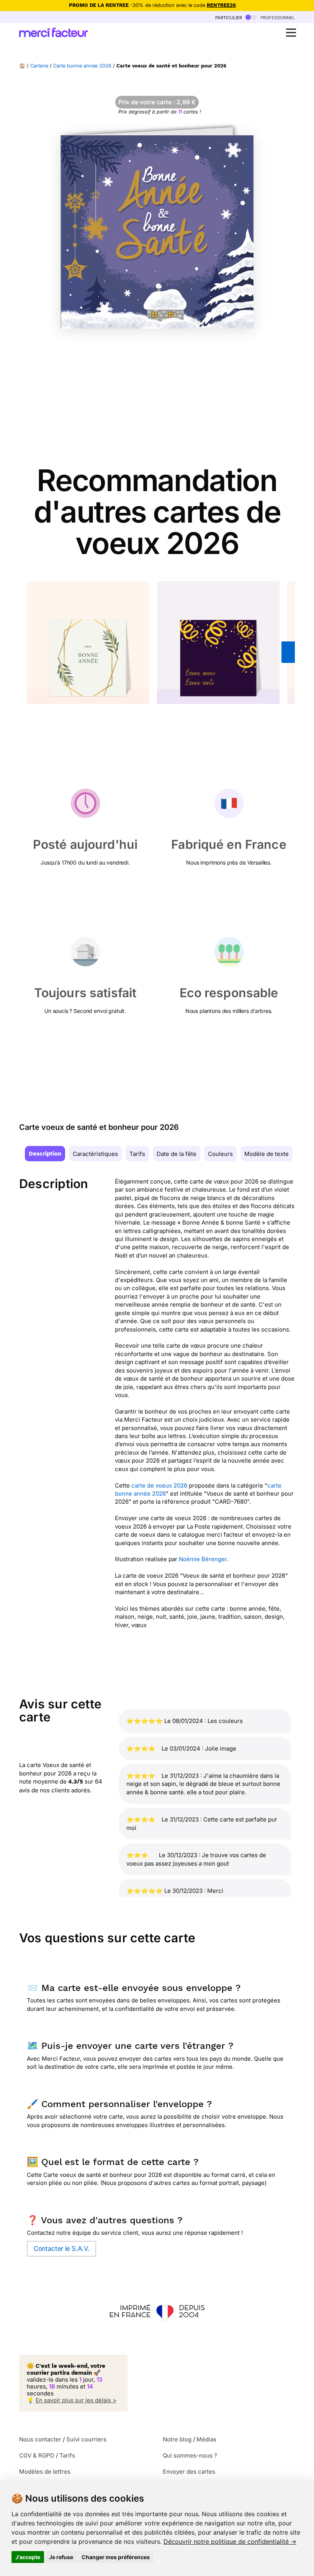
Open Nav (291, 33)
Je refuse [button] (61, 2557)
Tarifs (137, 1154)
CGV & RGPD (37, 2455)
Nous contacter (40, 2439)
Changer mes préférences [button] (116, 2557)
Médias (206, 2439)
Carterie (39, 66)
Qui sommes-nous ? (190, 2455)
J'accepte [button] (28, 2557)
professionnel (277, 17)
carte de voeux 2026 (160, 1485)
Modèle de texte (267, 1154)
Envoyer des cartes (189, 2472)
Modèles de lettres (45, 2472)
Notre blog (177, 2439)
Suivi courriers (86, 2439)
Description (45, 1154)
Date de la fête (177, 1154)
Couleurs (220, 1154)
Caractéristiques (95, 1154)
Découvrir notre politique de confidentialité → (230, 2541)
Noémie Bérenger (203, 1559)
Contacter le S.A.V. (61, 2249)
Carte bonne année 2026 (82, 66)
